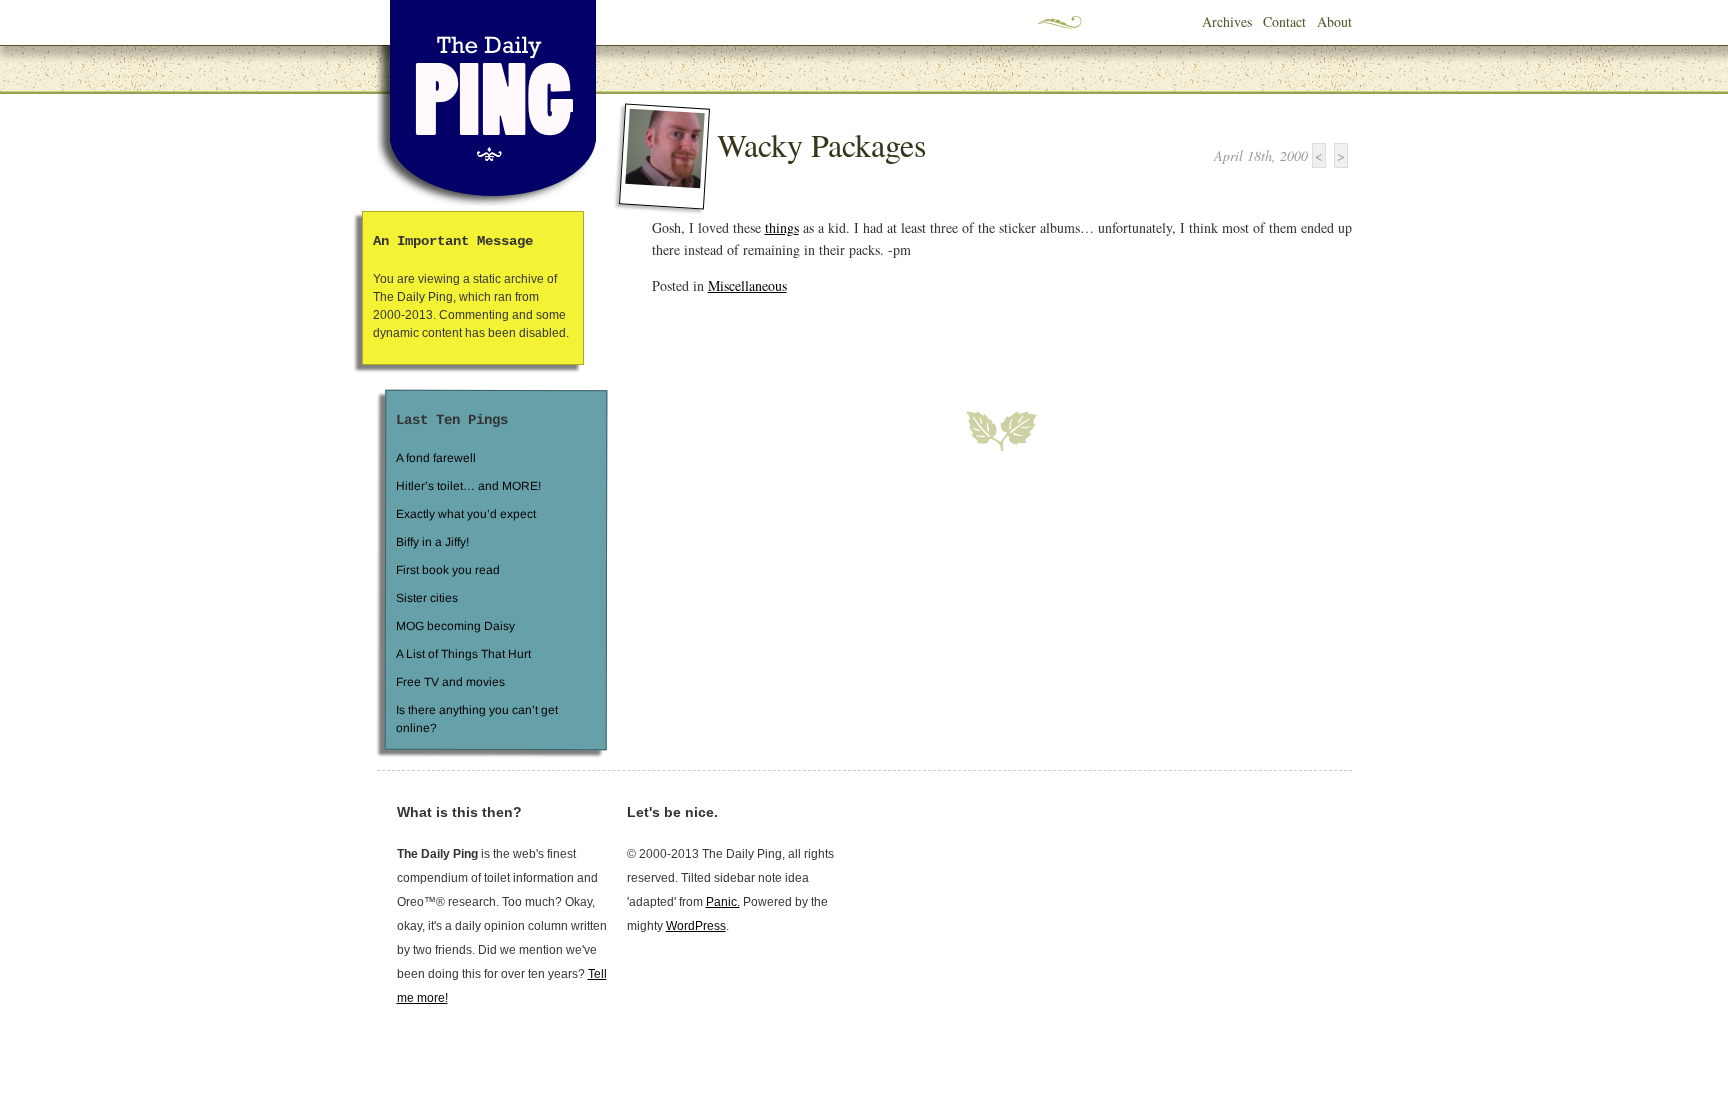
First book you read (447, 570)
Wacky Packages (821, 144)
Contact (1284, 21)
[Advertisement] (886, 341)
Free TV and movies (449, 682)
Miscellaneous (747, 285)
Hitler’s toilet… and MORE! (468, 486)
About (1334, 21)
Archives (1227, 21)
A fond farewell (436, 458)
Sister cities (426, 598)
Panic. (723, 902)
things (782, 227)
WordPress (696, 926)
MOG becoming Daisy (454, 626)
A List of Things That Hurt (462, 654)
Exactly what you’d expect (466, 514)
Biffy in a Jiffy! (432, 542)
